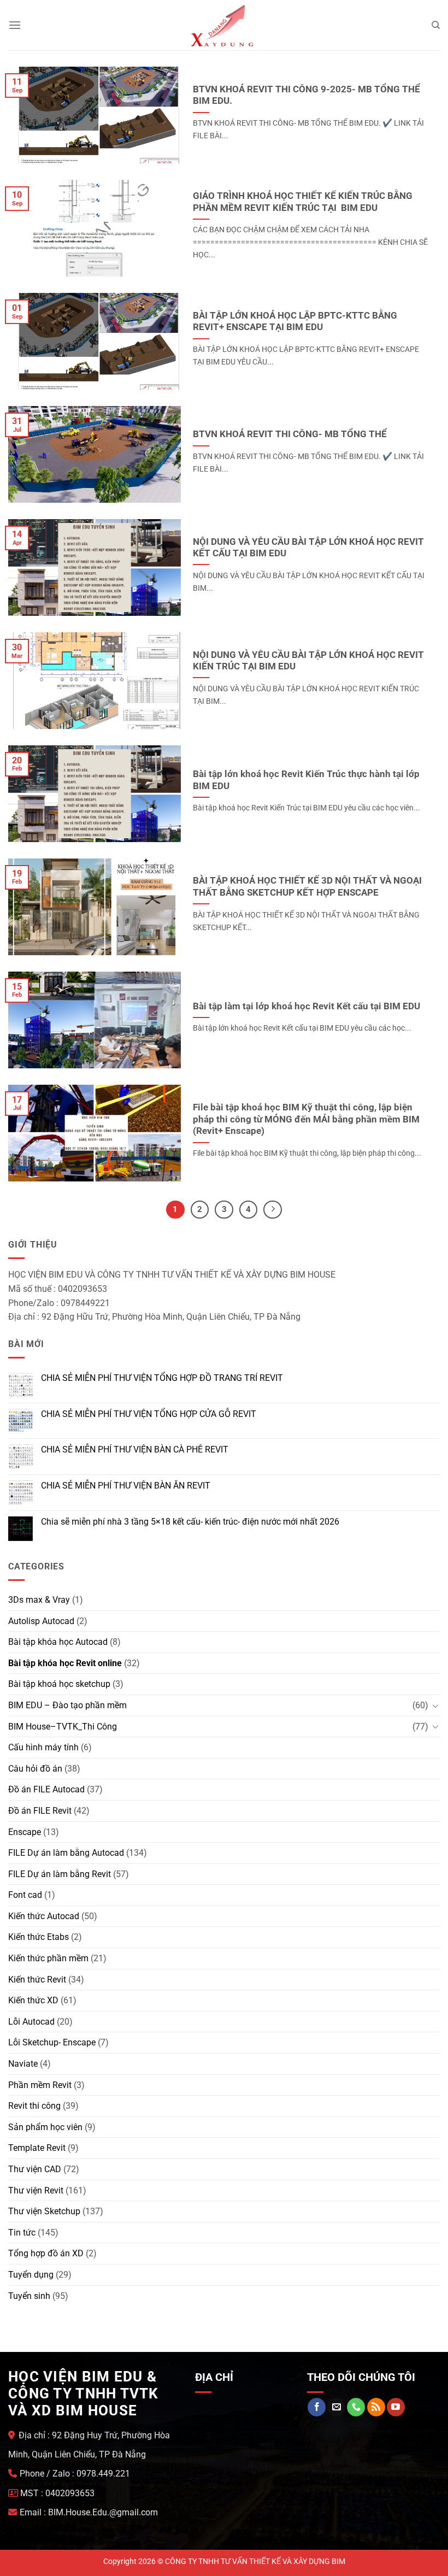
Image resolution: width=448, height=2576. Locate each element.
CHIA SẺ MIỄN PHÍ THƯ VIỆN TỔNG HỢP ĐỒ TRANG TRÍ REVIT (162, 1378)
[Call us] (356, 2407)
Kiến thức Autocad (44, 1916)
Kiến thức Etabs (39, 1937)
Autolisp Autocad (41, 1621)
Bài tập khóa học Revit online (65, 1663)
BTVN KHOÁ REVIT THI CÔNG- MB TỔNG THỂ (290, 434)
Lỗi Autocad (31, 2022)
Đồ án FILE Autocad (46, 1789)
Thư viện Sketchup (44, 2211)
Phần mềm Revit (40, 2085)
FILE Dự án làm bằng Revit (60, 1874)
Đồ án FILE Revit (40, 1811)
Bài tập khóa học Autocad (58, 1642)
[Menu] (15, 25)
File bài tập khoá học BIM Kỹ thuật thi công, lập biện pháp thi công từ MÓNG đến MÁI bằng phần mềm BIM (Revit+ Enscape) (306, 1119)
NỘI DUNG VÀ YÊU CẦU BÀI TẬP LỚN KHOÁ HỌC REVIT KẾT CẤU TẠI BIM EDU (308, 548)
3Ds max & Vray (39, 1600)
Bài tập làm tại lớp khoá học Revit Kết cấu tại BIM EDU (306, 1006)
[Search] (436, 25)
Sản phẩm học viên (45, 2127)
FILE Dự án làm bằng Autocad (66, 1853)
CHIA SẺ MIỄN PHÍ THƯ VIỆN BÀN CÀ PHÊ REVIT (135, 1449)
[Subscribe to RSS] (376, 2407)
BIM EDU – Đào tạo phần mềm (67, 1705)
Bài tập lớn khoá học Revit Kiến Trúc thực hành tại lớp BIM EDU (306, 780)
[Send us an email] (336, 2407)
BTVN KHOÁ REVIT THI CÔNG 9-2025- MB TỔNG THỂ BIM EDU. (306, 95)
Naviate (23, 2064)
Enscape (25, 1832)
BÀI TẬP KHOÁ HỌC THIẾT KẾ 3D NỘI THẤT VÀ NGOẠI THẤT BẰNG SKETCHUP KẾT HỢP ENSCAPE (307, 887)
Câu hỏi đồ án (35, 1769)
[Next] (273, 1210)
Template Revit (37, 2148)
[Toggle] (435, 1705)
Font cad (25, 1895)
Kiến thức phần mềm (48, 1958)
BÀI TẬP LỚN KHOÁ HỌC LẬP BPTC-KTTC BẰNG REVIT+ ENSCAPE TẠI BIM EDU (295, 322)
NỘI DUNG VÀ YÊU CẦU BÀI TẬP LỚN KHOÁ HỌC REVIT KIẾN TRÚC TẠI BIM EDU (308, 661)
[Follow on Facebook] (317, 2407)
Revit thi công (34, 2106)
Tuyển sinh (29, 2296)
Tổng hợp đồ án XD (46, 2253)
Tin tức (22, 2233)
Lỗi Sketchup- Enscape (52, 2042)
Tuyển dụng (31, 2275)
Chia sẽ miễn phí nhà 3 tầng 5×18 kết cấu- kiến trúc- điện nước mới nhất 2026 (190, 1522)
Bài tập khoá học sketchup (59, 1684)
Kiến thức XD (33, 2000)
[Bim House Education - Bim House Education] (224, 25)
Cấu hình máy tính (43, 1747)
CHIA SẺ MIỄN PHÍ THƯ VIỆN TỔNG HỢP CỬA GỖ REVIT (149, 1414)
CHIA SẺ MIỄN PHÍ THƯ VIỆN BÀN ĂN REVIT (126, 1486)
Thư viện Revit (36, 2190)
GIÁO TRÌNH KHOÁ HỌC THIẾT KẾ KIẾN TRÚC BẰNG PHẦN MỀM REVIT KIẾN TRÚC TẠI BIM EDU (303, 202)
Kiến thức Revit (37, 1980)
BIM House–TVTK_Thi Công (63, 1727)
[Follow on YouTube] (396, 2407)
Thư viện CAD (35, 2169)
